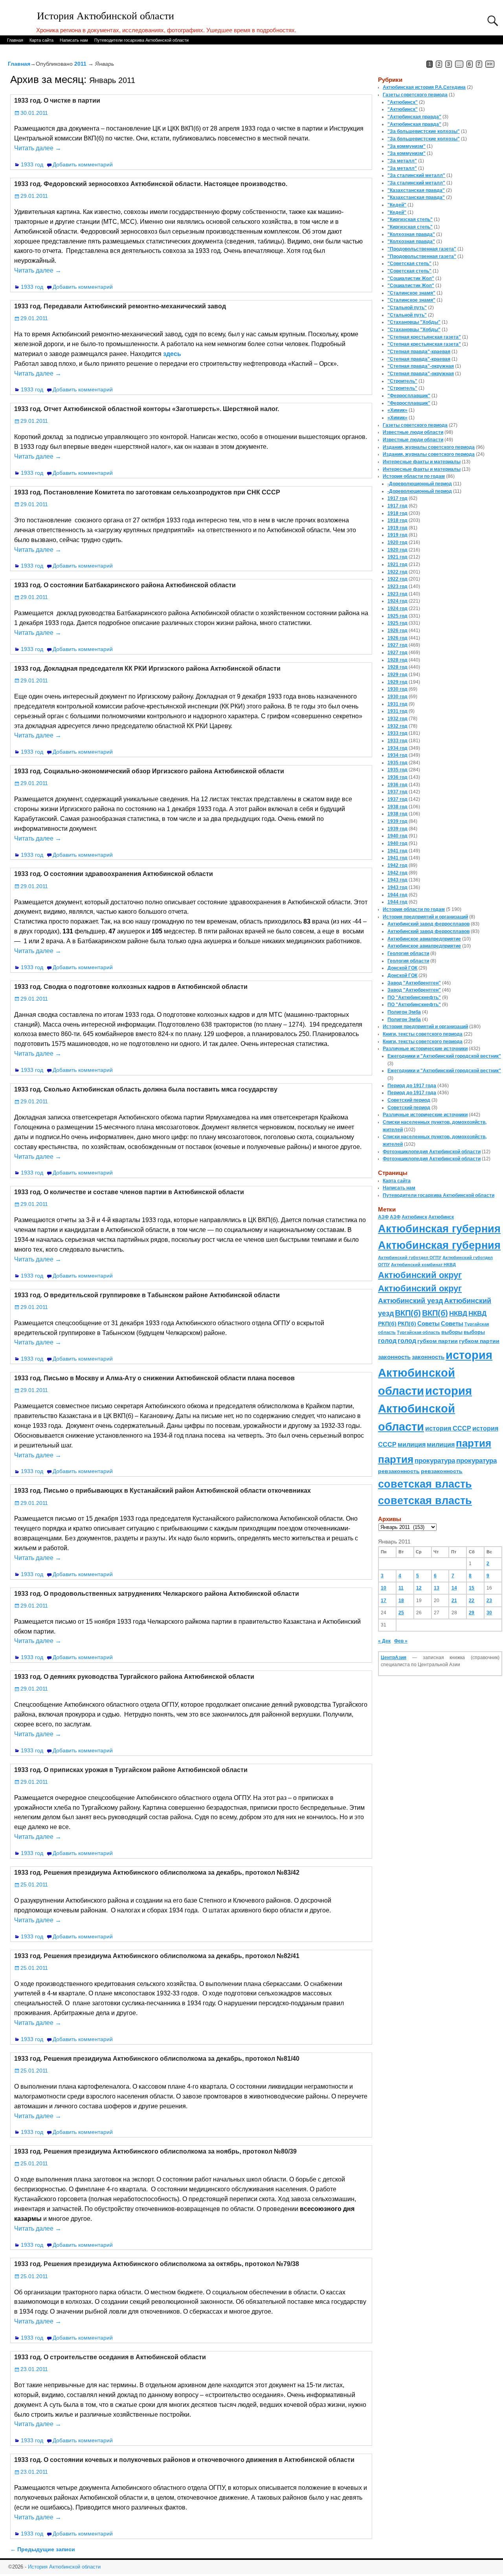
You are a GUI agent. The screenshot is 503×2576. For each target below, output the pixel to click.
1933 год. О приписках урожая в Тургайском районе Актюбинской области (131, 1770)
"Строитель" (402, 381)
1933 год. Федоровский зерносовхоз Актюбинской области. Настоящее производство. (151, 184)
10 (384, 1588)
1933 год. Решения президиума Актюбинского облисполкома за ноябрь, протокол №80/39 (155, 2151)
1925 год (397, 616)
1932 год (397, 719)
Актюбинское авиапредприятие (424, 939)
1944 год (397, 895)
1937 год (397, 792)
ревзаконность (399, 1471)
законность (394, 1357)
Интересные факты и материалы (422, 462)
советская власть (425, 1484)
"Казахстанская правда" (416, 190)
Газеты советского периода (415, 95)
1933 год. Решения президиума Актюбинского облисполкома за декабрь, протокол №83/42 (157, 1873)
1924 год (397, 601)
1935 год (397, 763)
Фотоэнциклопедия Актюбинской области (432, 1152)
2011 (80, 64)
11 (401, 1588)
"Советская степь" (409, 264)
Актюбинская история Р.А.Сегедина (424, 87)
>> (490, 64)
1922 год (397, 572)
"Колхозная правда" (411, 234)
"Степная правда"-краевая (419, 352)
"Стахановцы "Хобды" (414, 322)
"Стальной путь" (407, 308)
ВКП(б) (408, 1313)
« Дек (384, 1641)
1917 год (397, 498)
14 (454, 1588)
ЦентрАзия (394, 1658)
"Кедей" (397, 205)
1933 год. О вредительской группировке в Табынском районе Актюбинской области (147, 1295)
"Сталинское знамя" (411, 293)
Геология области (408, 953)
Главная (15, 40)
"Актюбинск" (403, 102)
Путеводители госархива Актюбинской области (141, 40)
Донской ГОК (402, 968)
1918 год (397, 513)
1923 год (397, 586)
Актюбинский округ (420, 1275)
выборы (452, 1332)
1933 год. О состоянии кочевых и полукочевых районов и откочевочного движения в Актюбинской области (184, 2460)
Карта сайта (41, 40)
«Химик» (397, 410)
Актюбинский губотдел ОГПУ (410, 1258)
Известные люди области (413, 432)
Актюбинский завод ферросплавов (429, 924)
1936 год (397, 777)
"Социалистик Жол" (411, 278)
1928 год (397, 660)
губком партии (438, 1341)
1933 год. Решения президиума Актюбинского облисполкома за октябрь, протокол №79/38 (157, 2264)
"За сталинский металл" (416, 175)
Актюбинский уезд (410, 1301)
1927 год (397, 645)
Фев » (401, 1641)
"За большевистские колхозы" (424, 131)
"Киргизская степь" (410, 219)
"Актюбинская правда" (414, 117)
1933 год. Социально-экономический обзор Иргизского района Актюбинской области (149, 771)
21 (454, 1601)
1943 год (397, 880)
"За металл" (402, 161)
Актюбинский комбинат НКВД (423, 1265)
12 (419, 1588)
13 (437, 1588)
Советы (429, 1323)
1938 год (397, 807)
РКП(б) (387, 1324)
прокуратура (435, 1460)
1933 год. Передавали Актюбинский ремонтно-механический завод (120, 306)
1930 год (397, 689)
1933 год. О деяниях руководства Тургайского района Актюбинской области (134, 1677)
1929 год (397, 675)
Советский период (409, 1100)
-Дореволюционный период (420, 484)
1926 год (397, 631)
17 (384, 1601)
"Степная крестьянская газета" (424, 337)
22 (472, 1601)
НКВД (458, 1313)
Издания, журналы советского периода (429, 447)
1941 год (397, 851)
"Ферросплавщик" (409, 396)
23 (489, 1601)
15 (472, 1588)
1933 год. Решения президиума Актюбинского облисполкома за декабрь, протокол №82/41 (157, 1956)
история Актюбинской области (435, 1373)
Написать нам (74, 40)
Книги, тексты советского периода (423, 1034)
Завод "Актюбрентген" (414, 983)
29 (472, 1613)
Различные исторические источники (425, 1049)
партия (474, 1443)
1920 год (397, 542)
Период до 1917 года (412, 1086)
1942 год (397, 865)
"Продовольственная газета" (422, 249)
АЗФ (383, 1217)
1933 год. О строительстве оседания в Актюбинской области (110, 2357)
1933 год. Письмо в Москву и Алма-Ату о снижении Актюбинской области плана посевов (154, 1378)
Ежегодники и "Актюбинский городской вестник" (444, 1056)
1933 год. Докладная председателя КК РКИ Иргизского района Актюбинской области (147, 668)
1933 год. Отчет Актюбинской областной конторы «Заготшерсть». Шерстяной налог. (147, 409)
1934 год (397, 748)
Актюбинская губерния (439, 1229)
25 (401, 1613)
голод (387, 1341)
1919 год (397, 528)
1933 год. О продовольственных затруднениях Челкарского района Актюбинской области (157, 1594)
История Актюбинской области (106, 16)
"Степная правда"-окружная (421, 366)
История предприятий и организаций (425, 917)
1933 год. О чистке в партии (57, 100)
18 (401, 1601)
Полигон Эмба (404, 1012)
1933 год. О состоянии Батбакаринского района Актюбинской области (125, 585)
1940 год (397, 836)
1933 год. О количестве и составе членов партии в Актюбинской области (129, 1192)
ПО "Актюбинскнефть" (414, 998)
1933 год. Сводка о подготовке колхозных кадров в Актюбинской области (131, 987)
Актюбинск (414, 1217)
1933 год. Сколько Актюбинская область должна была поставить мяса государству (146, 1089)
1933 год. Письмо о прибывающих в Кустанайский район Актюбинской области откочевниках (162, 1491)
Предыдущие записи (43, 2549)
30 (489, 1613)
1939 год (397, 821)
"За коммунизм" (407, 146)
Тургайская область (419, 1332)
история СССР (448, 1428)
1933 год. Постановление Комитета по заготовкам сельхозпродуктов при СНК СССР (147, 492)
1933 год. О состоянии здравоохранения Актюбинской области (114, 874)
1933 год (32, 164)
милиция (412, 1445)
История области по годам (414, 476)
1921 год (397, 557)
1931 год (397, 704)
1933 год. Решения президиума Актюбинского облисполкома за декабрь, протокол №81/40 (157, 2059)
